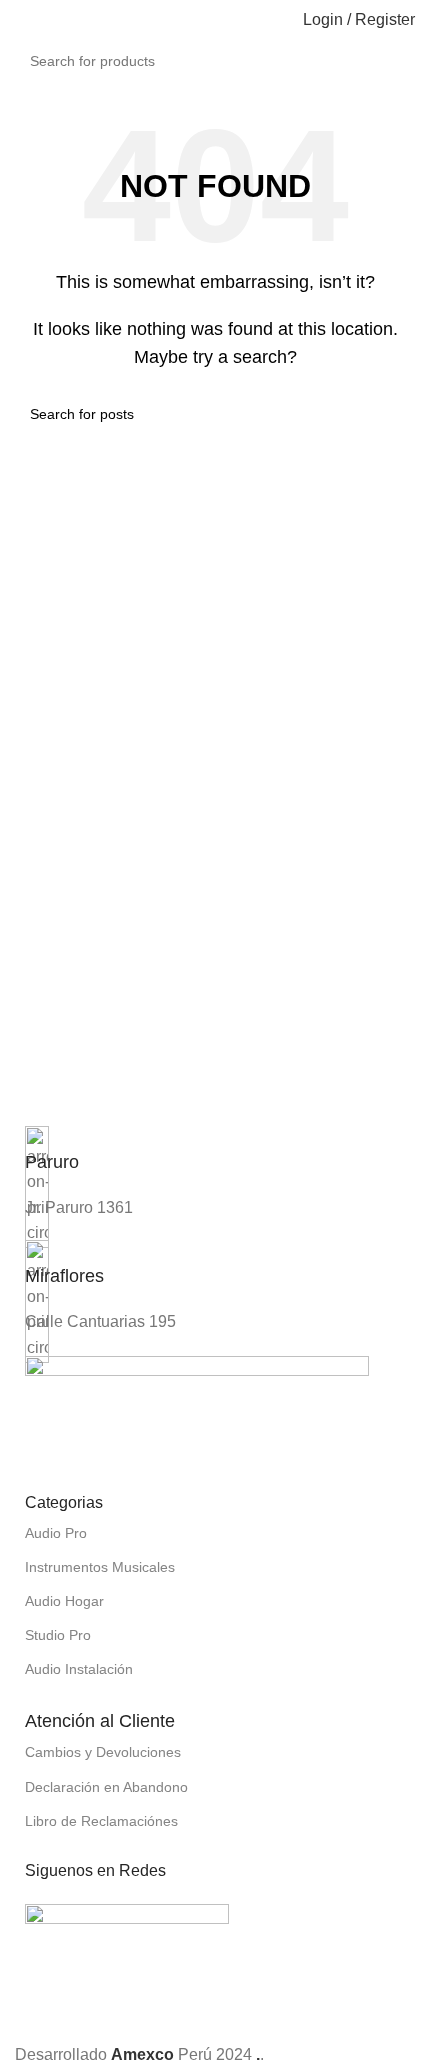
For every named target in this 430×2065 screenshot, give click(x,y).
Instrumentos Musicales (100, 1567)
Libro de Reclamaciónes (101, 1821)
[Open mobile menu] (23, 20)
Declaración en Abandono (106, 1787)
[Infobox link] (215, 1160)
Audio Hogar (64, 1601)
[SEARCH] (421, 50)
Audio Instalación (79, 1669)
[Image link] (197, 1411)
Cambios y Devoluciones (103, 1752)
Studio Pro (58, 1635)
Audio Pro (56, 1533)
